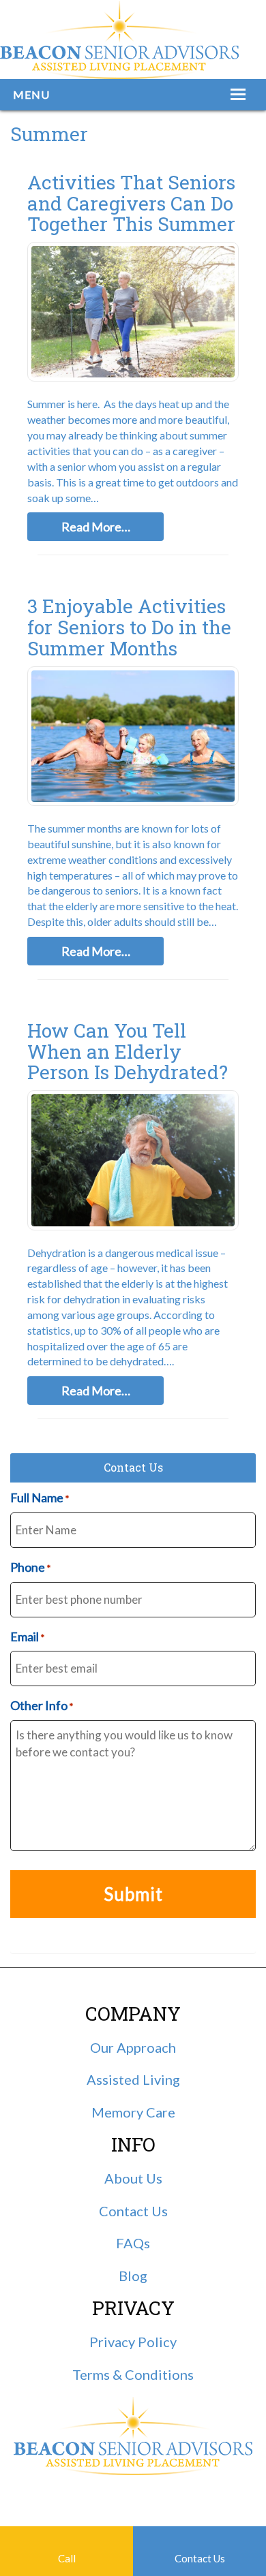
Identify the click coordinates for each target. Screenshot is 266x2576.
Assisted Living (133, 2079)
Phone (30, 1567)
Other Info (42, 1705)
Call (67, 2558)
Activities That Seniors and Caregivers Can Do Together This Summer (131, 203)
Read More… (96, 527)
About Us (133, 2178)
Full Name (40, 1498)
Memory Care (133, 2112)
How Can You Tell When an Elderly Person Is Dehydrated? (128, 1052)
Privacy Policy (133, 2342)
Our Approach (133, 2047)
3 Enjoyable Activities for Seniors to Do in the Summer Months (129, 627)
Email (27, 1636)
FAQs (133, 2243)
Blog (133, 2276)
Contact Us (200, 2558)
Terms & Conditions (133, 2374)
